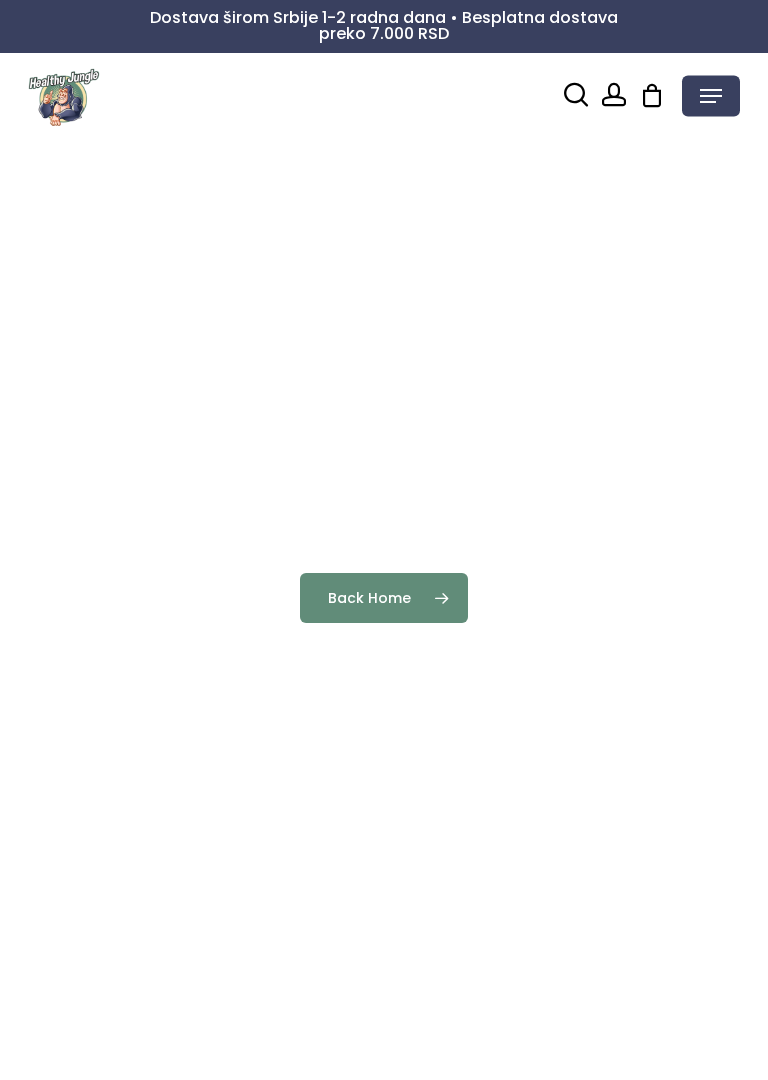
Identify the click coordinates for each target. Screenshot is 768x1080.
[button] (711, 96)
